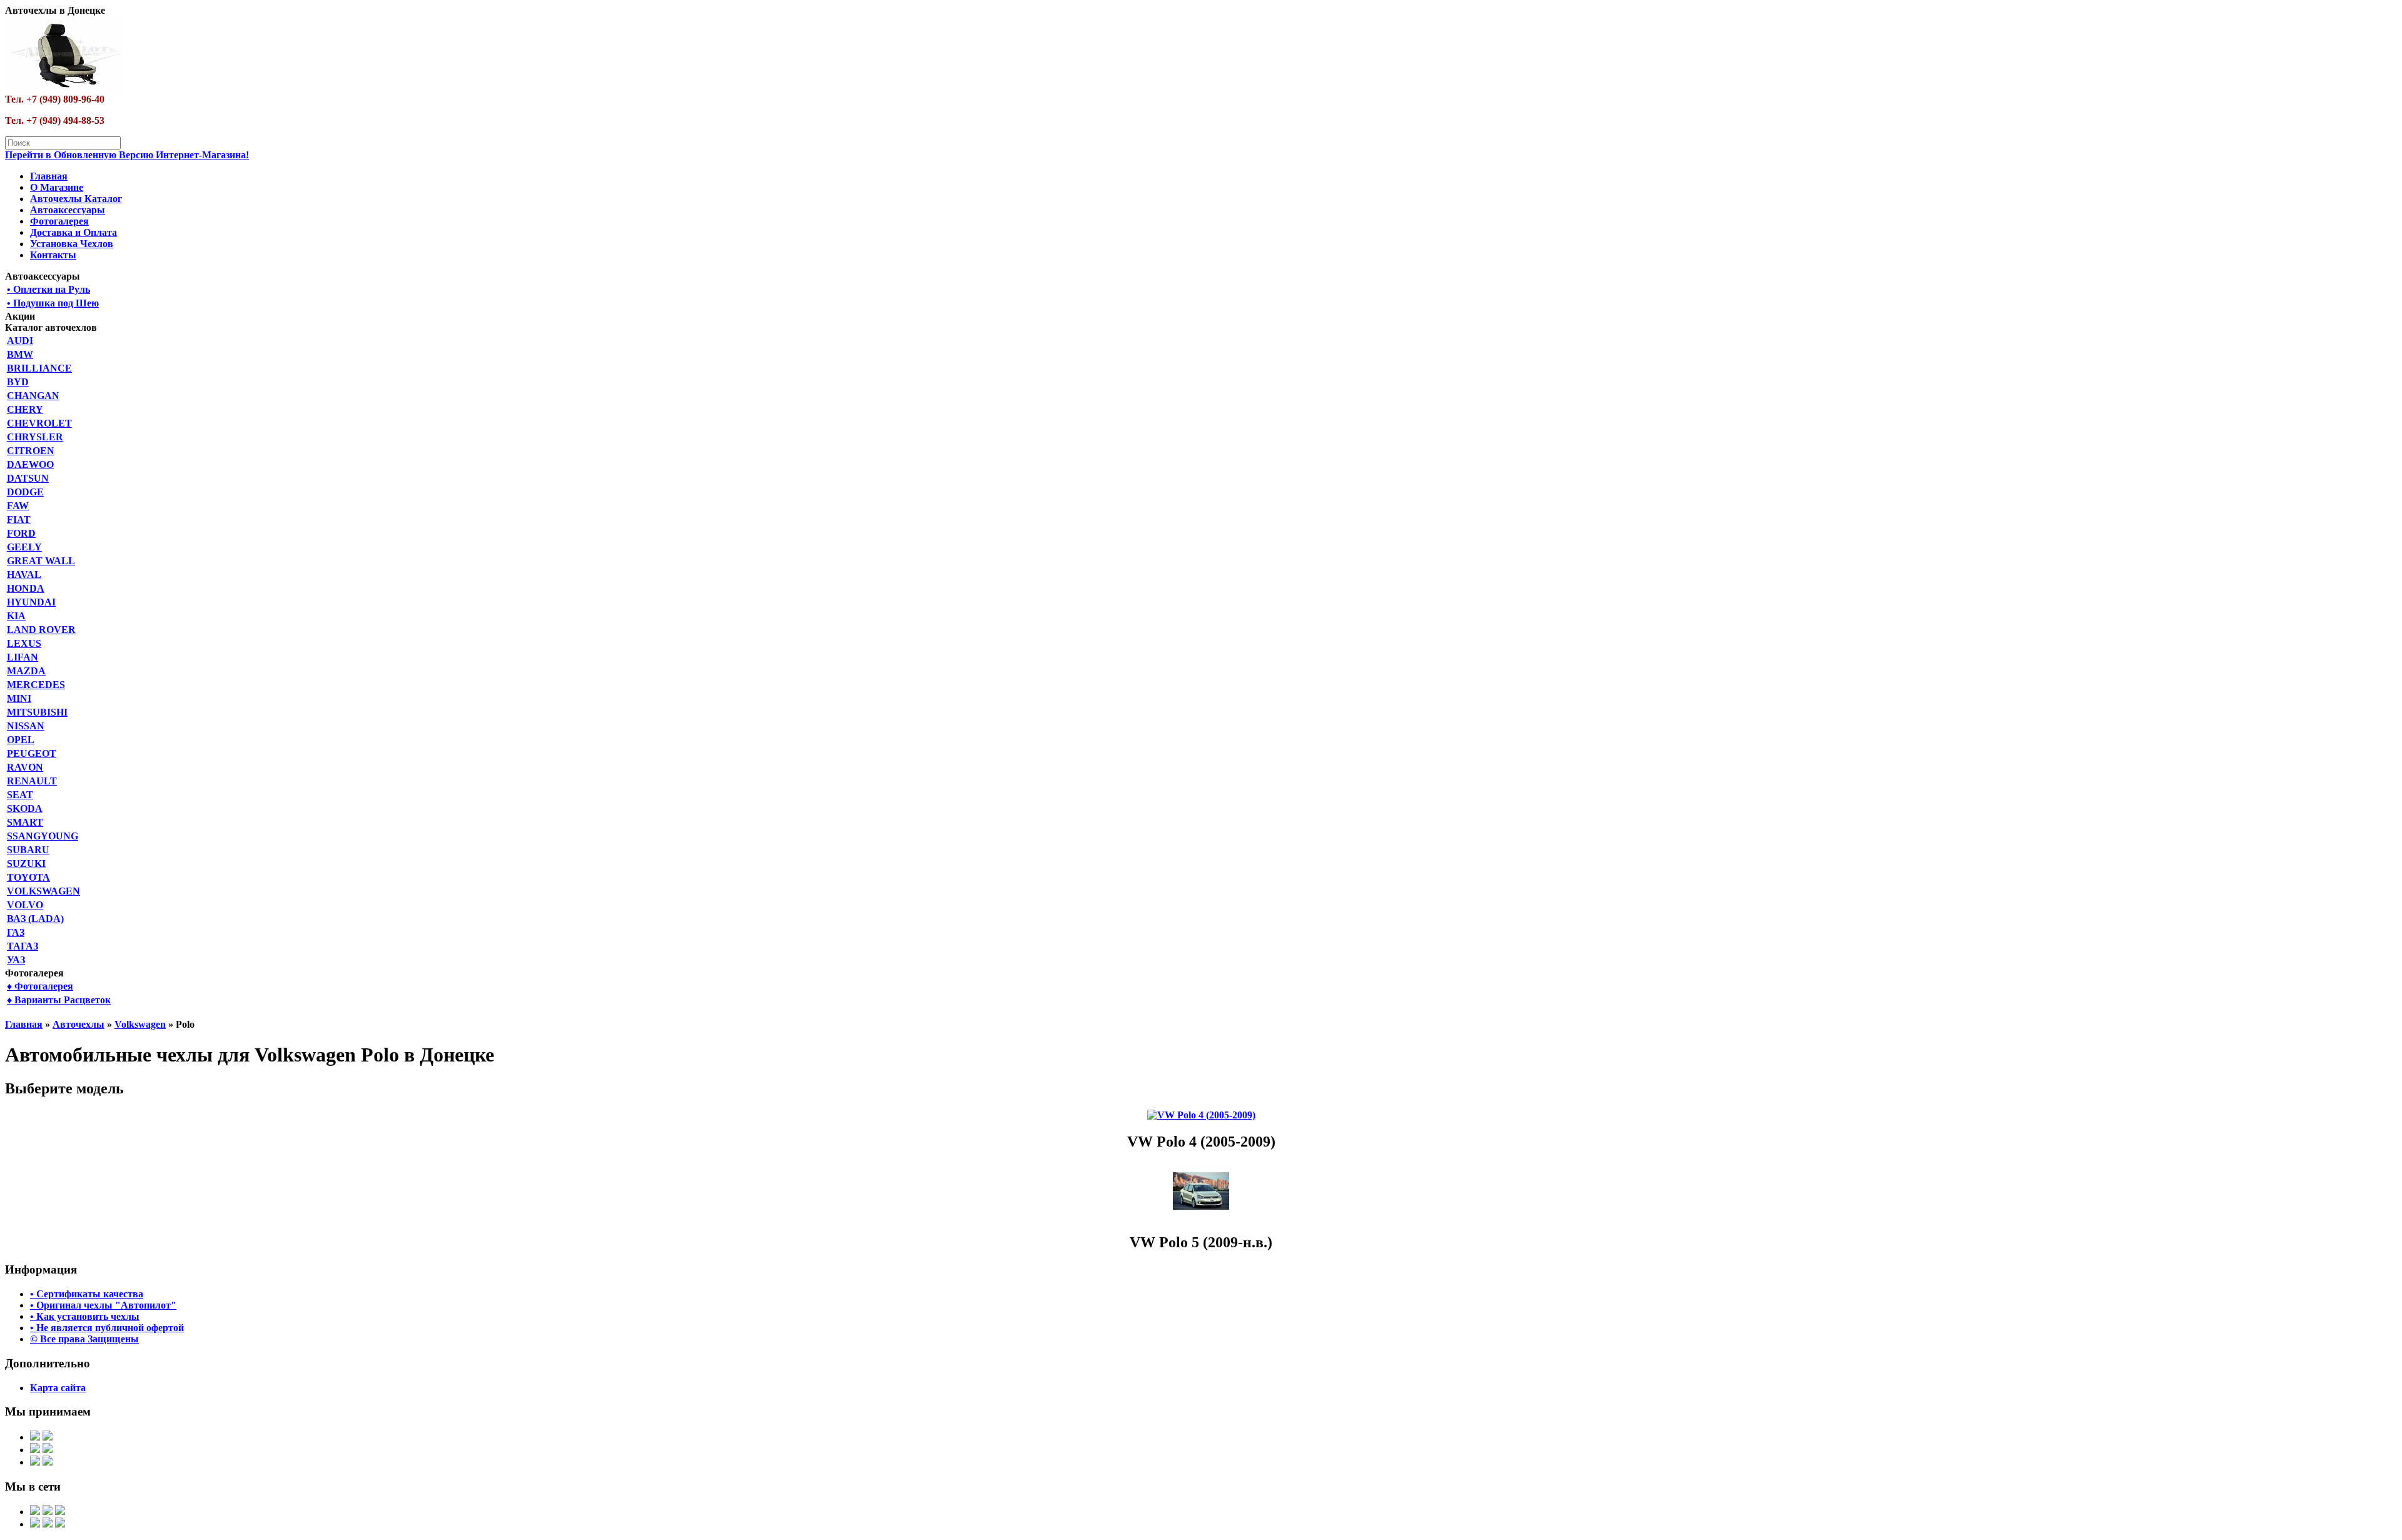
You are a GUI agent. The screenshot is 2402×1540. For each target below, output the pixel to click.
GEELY (24, 547)
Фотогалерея (59, 221)
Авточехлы (79, 1024)
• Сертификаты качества (87, 1294)
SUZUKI (26, 864)
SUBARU (28, 850)
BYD (18, 382)
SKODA (25, 808)
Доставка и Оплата (73, 232)
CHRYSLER (35, 437)
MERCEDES (36, 685)
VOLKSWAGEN (43, 891)
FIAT (19, 519)
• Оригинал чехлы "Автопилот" (103, 1305)
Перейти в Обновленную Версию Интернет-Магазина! (127, 155)
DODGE (25, 492)
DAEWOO (30, 464)
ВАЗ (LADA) (35, 919)
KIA (16, 616)
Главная (49, 176)
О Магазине (57, 187)
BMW (20, 354)
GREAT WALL (41, 561)
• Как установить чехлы (85, 1316)
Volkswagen (140, 1024)
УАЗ (16, 960)
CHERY (25, 409)
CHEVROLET (39, 423)
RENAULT (32, 781)
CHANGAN (33, 396)
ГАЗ (16, 932)
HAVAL (24, 575)
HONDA (26, 588)
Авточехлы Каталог (76, 199)
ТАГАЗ (23, 946)
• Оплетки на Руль (48, 289)
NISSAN (26, 726)
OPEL (21, 740)
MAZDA (26, 671)
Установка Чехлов (72, 244)
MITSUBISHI (37, 712)
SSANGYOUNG (43, 836)
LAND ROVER (41, 630)
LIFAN (23, 657)
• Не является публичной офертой (107, 1328)
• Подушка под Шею (53, 303)
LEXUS (24, 643)
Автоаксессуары (68, 210)
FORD (21, 533)
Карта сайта (58, 1388)
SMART (25, 822)
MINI (19, 698)
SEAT (20, 795)
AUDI (20, 341)
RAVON (25, 767)
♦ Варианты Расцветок (59, 1000)
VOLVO (25, 905)
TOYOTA (28, 877)
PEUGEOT (32, 753)
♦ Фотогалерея (40, 986)
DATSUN (28, 478)
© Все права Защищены (84, 1339)
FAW (18, 506)
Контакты (53, 255)
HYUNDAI (31, 602)
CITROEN (31, 451)
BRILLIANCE (39, 368)
